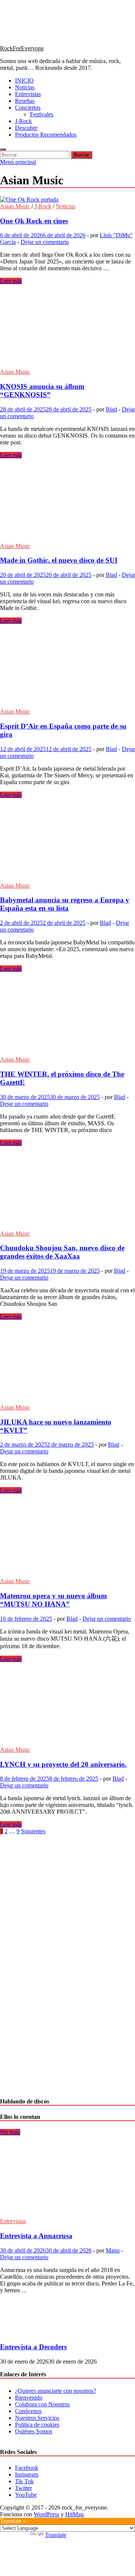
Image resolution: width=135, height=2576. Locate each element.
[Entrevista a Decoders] (25, 2333)
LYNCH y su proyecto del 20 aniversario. (63, 1764)
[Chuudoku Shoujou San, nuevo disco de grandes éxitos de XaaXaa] (67, 1188)
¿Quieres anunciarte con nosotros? (55, 2391)
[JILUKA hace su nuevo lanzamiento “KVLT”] (67, 1362)
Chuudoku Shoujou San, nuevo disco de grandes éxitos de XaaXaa (62, 1252)
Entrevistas (28, 94)
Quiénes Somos (34, 2431)
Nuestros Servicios (37, 2418)
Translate (56, 2535)
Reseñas (25, 101)
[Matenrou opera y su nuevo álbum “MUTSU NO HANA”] (67, 1536)
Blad (111, 409)
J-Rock (23, 121)
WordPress (46, 2514)
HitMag (74, 2514)
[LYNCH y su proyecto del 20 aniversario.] (67, 1704)
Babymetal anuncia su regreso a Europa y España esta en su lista (65, 904)
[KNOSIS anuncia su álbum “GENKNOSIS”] (67, 327)
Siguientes (33, 1831)
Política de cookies (37, 2425)
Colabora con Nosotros (42, 2404)
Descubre (26, 128)
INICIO (24, 81)
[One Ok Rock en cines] (67, 200)
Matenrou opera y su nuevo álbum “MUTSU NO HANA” (53, 1600)
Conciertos (28, 108)
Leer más (11, 281)
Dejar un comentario (45, 242)
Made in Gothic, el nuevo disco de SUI (59, 560)
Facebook (27, 2468)
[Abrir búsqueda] (3, 149)
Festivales (42, 114)
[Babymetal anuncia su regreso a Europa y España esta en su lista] (67, 840)
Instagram (27, 2474)
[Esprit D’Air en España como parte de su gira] (67, 666)
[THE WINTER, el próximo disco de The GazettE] (67, 1014)
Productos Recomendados (46, 135)
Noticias (25, 87)
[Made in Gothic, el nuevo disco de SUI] (67, 501)
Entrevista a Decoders (33, 2347)
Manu (113, 2250)
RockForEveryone (22, 48)
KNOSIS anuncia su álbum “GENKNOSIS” (42, 391)
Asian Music (15, 206)
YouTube (26, 2495)
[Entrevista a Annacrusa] (65, 2214)
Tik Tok (24, 2481)
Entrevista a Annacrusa (36, 2236)
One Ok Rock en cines (34, 221)
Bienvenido (29, 2398)
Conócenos (28, 2411)
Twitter (23, 2488)
